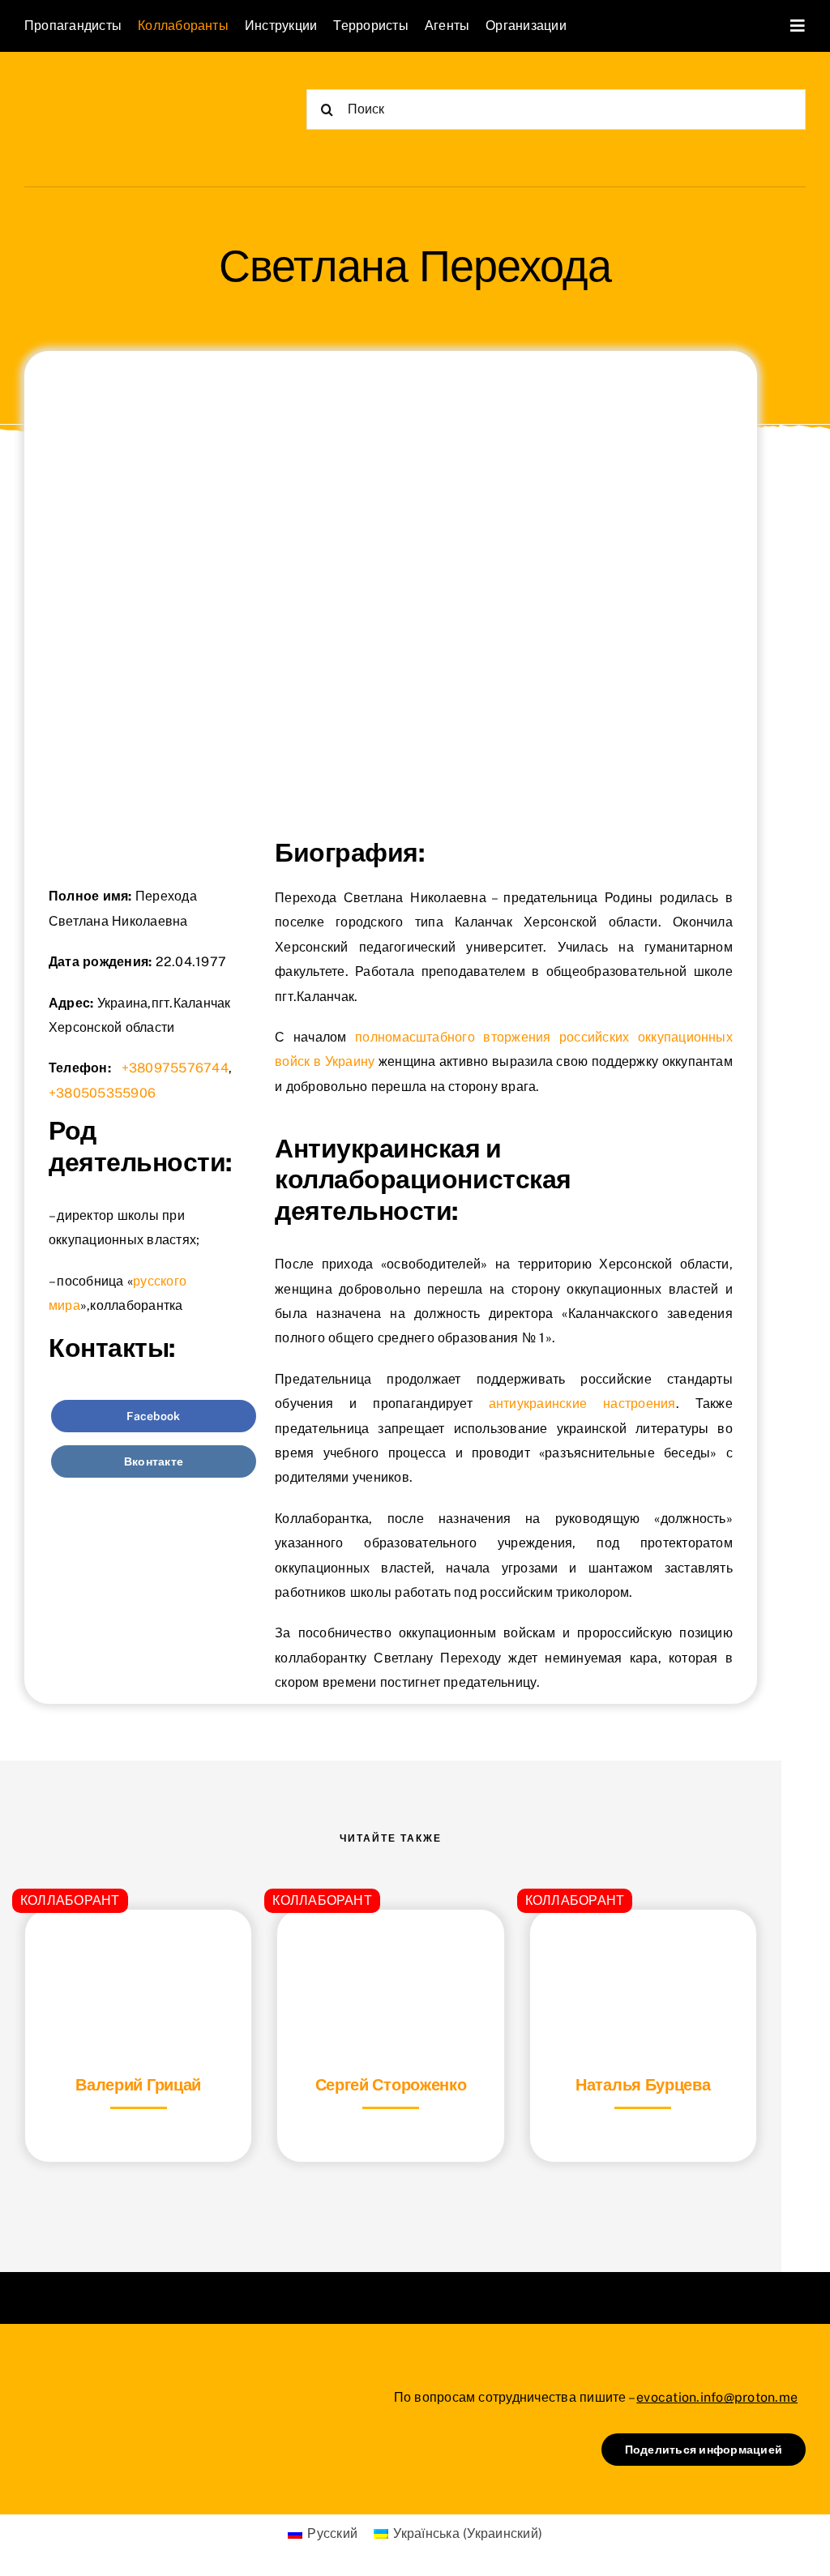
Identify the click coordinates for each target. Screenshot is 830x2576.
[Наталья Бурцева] (643, 1950)
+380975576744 (175, 1068)
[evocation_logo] (118, 90)
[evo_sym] (65, 2384)
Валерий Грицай (138, 2085)
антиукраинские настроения (582, 1404)
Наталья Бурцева (643, 2085)
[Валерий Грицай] (138, 1950)
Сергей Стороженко (391, 2085)
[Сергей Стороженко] (390, 1950)
